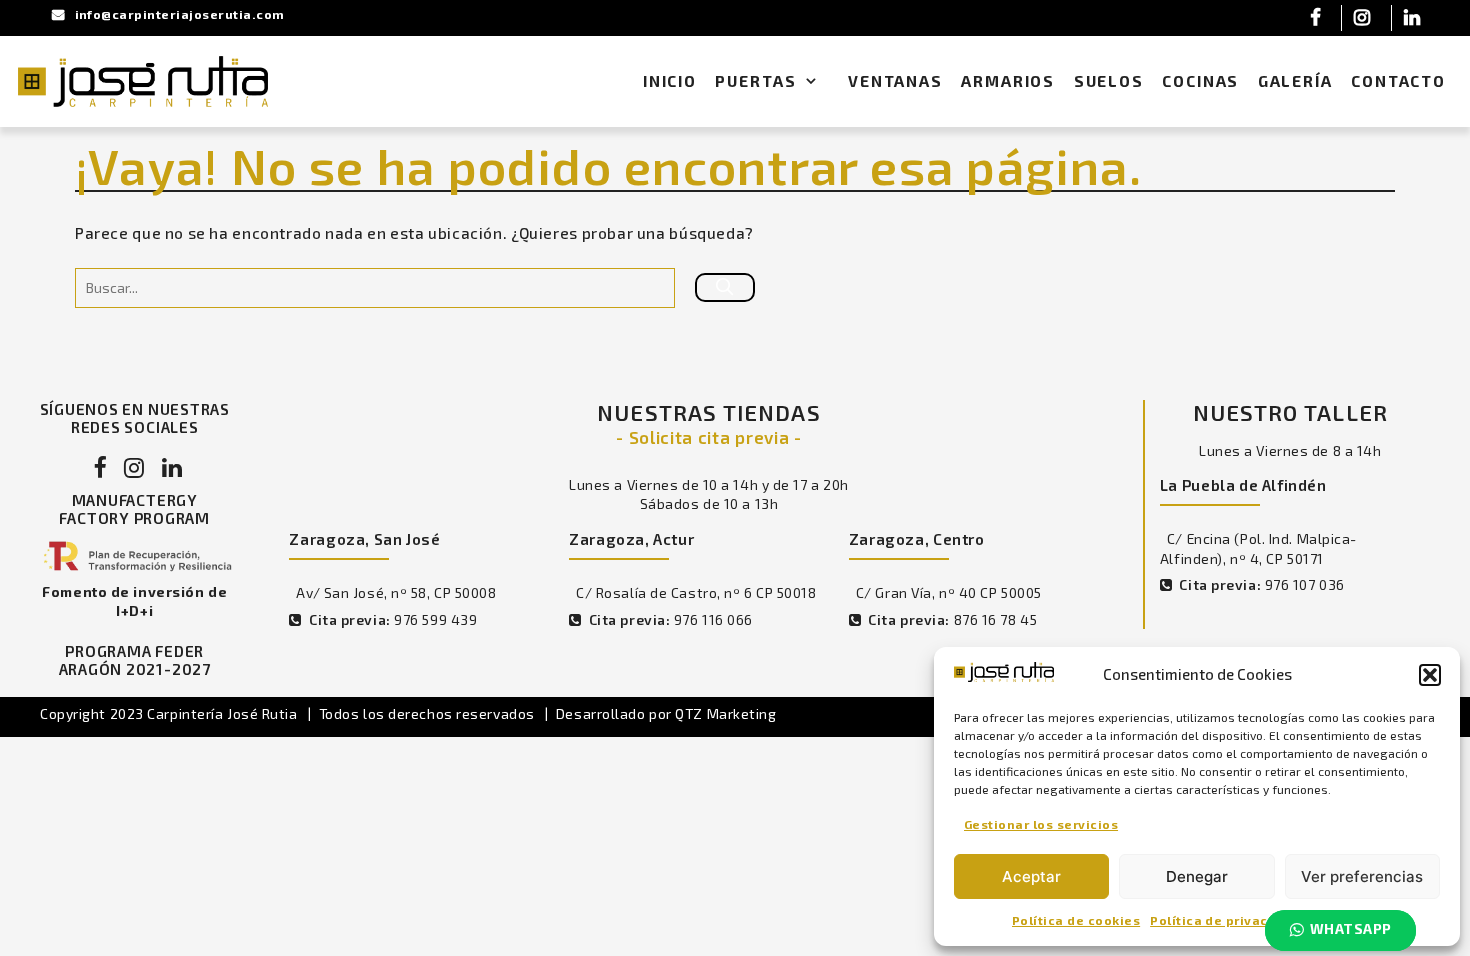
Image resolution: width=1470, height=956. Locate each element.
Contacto (1398, 81)
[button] (1430, 675)
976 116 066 (713, 619)
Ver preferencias (1362, 876)
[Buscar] (725, 288)
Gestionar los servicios (1041, 824)
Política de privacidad (1224, 920)
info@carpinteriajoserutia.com (180, 14)
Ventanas (895, 81)
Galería (1295, 81)
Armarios (1008, 81)
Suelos (1109, 81)
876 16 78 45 (996, 619)
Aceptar (1031, 876)
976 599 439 (435, 619)
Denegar (1197, 876)
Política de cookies (1076, 920)
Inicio (670, 81)
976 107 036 (1305, 584)
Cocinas (1200, 81)
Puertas (755, 81)
